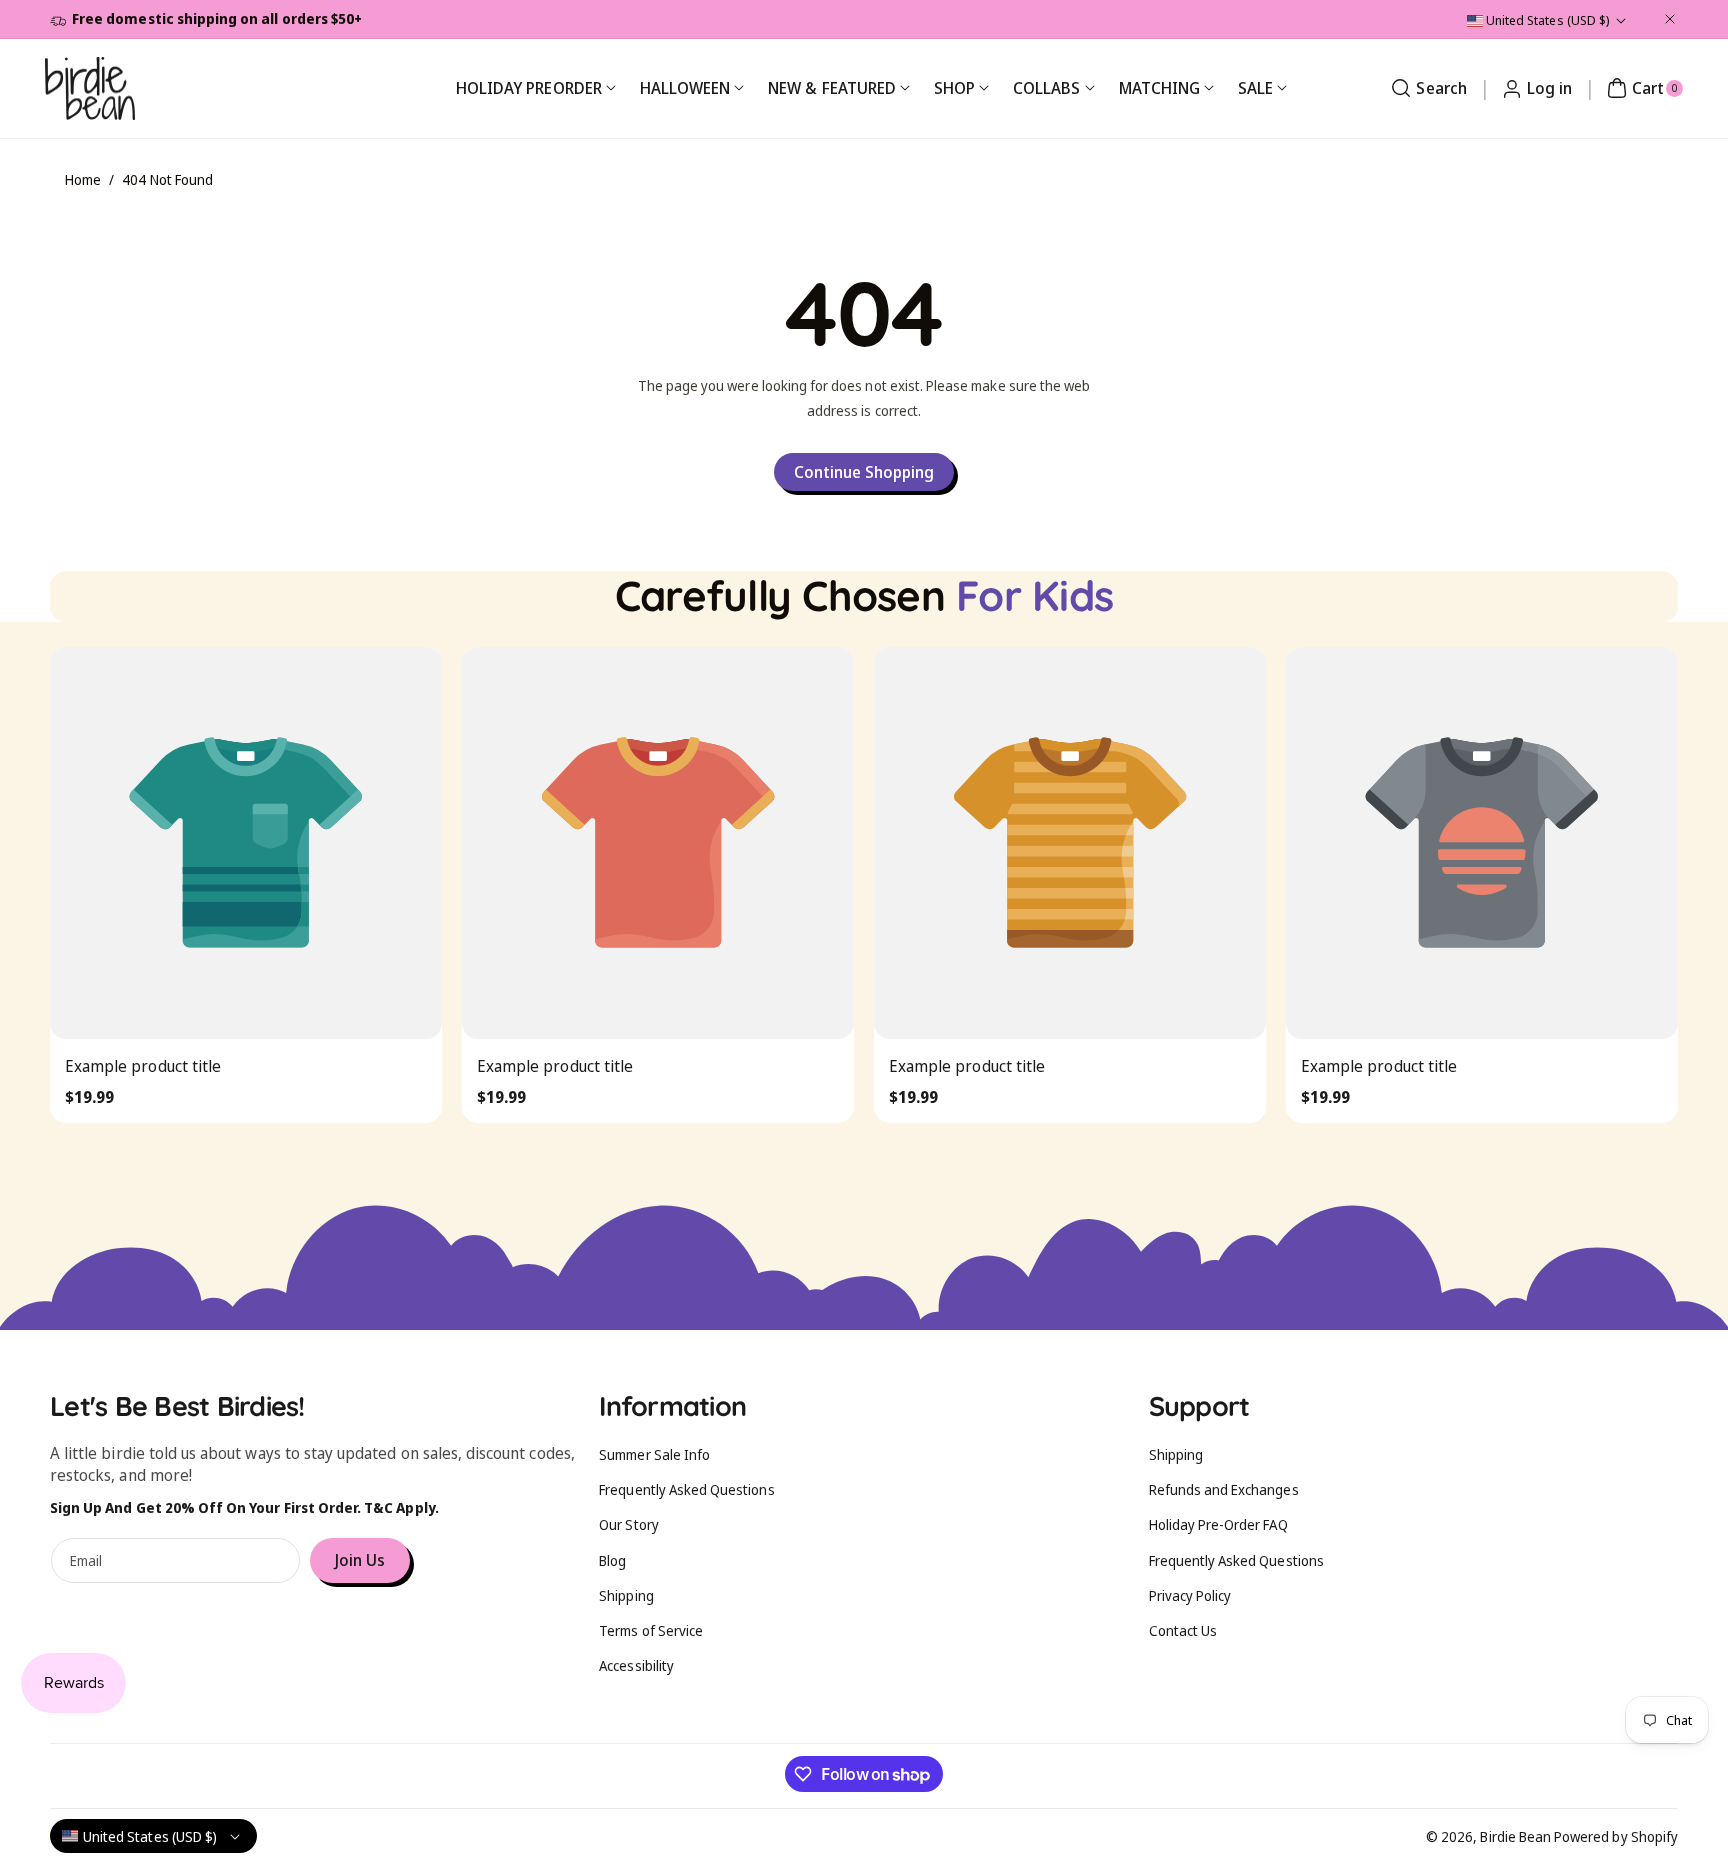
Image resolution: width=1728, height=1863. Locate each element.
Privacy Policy (1190, 1595)
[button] (1426, 88)
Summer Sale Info (654, 1454)
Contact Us (1183, 1630)
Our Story (628, 1524)
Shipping (626, 1595)
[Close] (1670, 19)
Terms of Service (651, 1630)
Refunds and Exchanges (1224, 1489)
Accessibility (636, 1665)
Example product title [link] (143, 1066)
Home (83, 179)
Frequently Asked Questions (686, 1489)
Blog (612, 1560)
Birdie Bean (1515, 1836)
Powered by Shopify (1616, 1836)
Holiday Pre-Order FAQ (1218, 1524)
